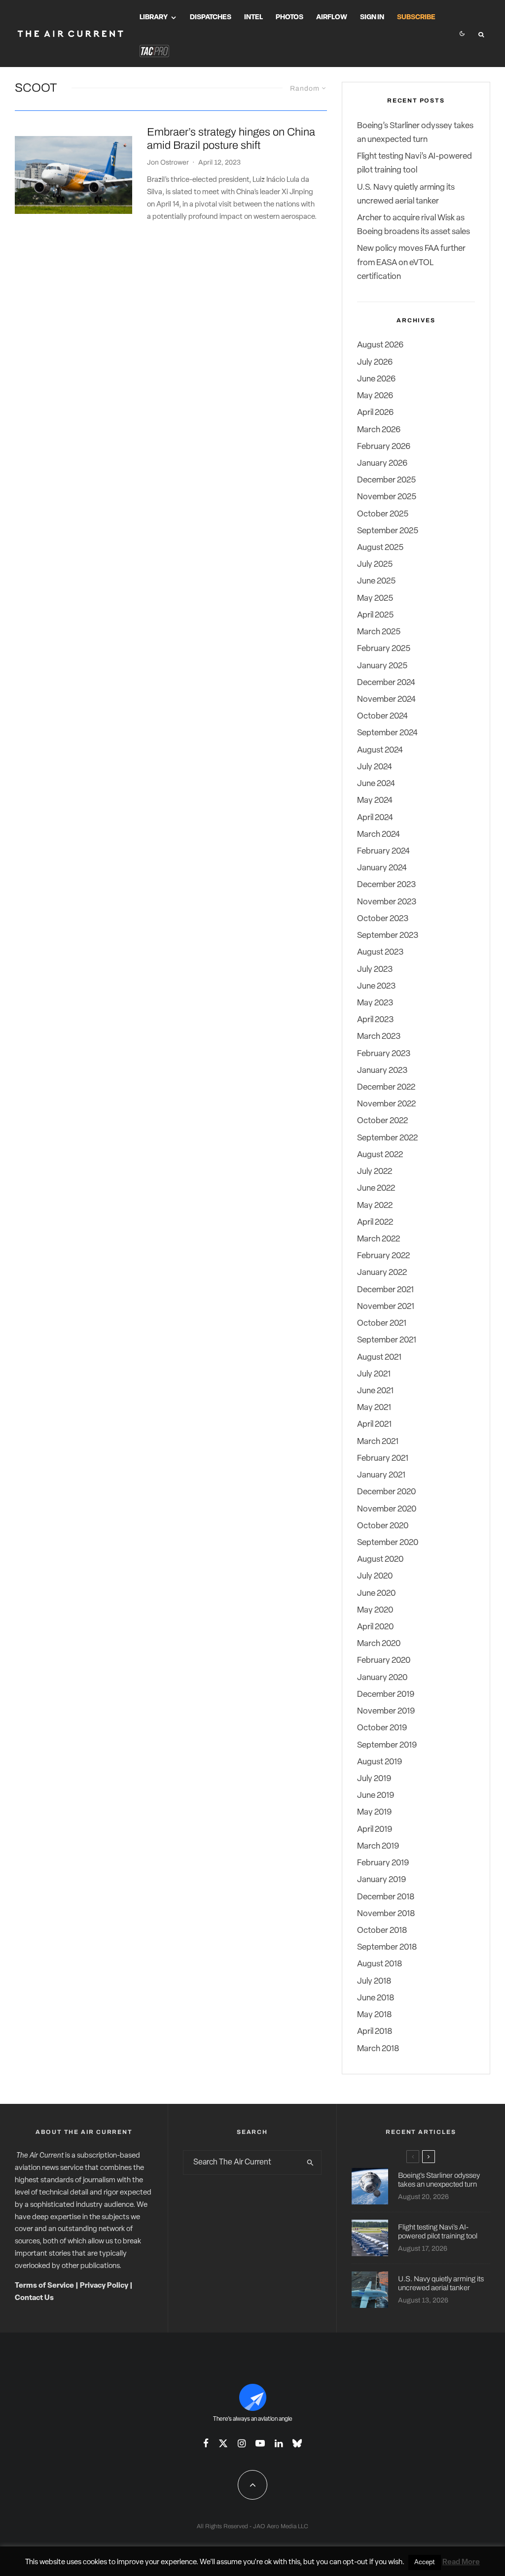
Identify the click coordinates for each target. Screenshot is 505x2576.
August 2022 (380, 1155)
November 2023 (387, 902)
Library (154, 17)
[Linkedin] (279, 2443)
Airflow (332, 17)
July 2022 (375, 1172)
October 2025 (383, 514)
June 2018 (376, 1998)
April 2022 (375, 1222)
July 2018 (374, 1981)
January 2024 (382, 868)
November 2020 (387, 1509)
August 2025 (380, 548)
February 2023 (384, 1054)
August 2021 (379, 1357)
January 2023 (382, 1071)
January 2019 (381, 1880)
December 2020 (386, 1492)
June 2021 (375, 1391)
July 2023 (375, 970)
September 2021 (387, 1340)
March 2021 (378, 1442)
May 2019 (374, 1812)
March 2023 (379, 1037)
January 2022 (382, 1273)
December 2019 (386, 1695)
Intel (253, 17)
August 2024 (380, 750)
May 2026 (375, 396)
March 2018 (378, 2049)
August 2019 (379, 1762)
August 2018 (379, 1964)
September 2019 (387, 1745)
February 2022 (383, 1256)
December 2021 (385, 1290)
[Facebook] (206, 2443)
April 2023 (375, 1020)
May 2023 (375, 1003)
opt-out (355, 2562)
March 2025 (379, 632)
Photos (289, 17)
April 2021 (374, 1425)
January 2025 (382, 666)
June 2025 (376, 581)
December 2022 (386, 1087)
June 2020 (376, 1594)
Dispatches (211, 17)
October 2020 (383, 1526)
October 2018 (382, 1931)
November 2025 (387, 497)
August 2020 (380, 1560)
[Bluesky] (297, 2443)
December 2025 (386, 480)
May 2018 (374, 2015)
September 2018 (387, 1947)
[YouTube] (260, 2443)
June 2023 (376, 986)
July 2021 (374, 1374)
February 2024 (383, 851)
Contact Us (34, 2298)
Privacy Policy (104, 2286)
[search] (311, 2163)
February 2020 (384, 1661)
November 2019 (386, 1711)
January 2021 (381, 1475)
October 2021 (382, 1323)
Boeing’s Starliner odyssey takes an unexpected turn (439, 2180)
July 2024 (375, 767)
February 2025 (384, 649)
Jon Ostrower (168, 162)
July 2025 (375, 565)
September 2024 (387, 733)
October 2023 (383, 919)
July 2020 (375, 1576)
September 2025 (388, 531)
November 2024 (386, 700)
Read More (461, 2562)
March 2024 (379, 835)
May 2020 (375, 1610)
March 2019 (378, 1846)
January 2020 (382, 1678)
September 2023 (388, 936)
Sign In (372, 17)
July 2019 (374, 1779)
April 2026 (375, 413)
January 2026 (382, 464)
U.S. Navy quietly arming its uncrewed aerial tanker (441, 2283)
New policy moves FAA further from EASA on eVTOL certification (411, 262)
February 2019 (383, 1863)
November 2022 (386, 1104)
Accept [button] (425, 2562)
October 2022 (382, 1121)
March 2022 (379, 1239)
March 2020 (379, 1644)
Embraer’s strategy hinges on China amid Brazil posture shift (231, 138)
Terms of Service (44, 2286)
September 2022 (387, 1138)
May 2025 (375, 599)
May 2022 (375, 1206)
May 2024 (375, 801)
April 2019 (375, 1830)
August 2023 (380, 952)
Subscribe (416, 17)
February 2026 (384, 447)
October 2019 (382, 1728)
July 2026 (375, 362)
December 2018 (386, 1897)
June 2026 (376, 379)
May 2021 (374, 1408)
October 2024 (382, 716)
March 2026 (379, 430)
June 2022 (376, 1188)
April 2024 (375, 818)
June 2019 (376, 1796)
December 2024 (386, 683)
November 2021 (386, 1307)
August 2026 (380, 345)
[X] (223, 2443)
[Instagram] (242, 2443)
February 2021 (383, 1459)
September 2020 (388, 1543)
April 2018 (375, 2032)
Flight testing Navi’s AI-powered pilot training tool (438, 2232)
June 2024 (376, 784)
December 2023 (386, 885)
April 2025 (375, 615)
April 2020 (375, 1627)
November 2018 (386, 1914)
